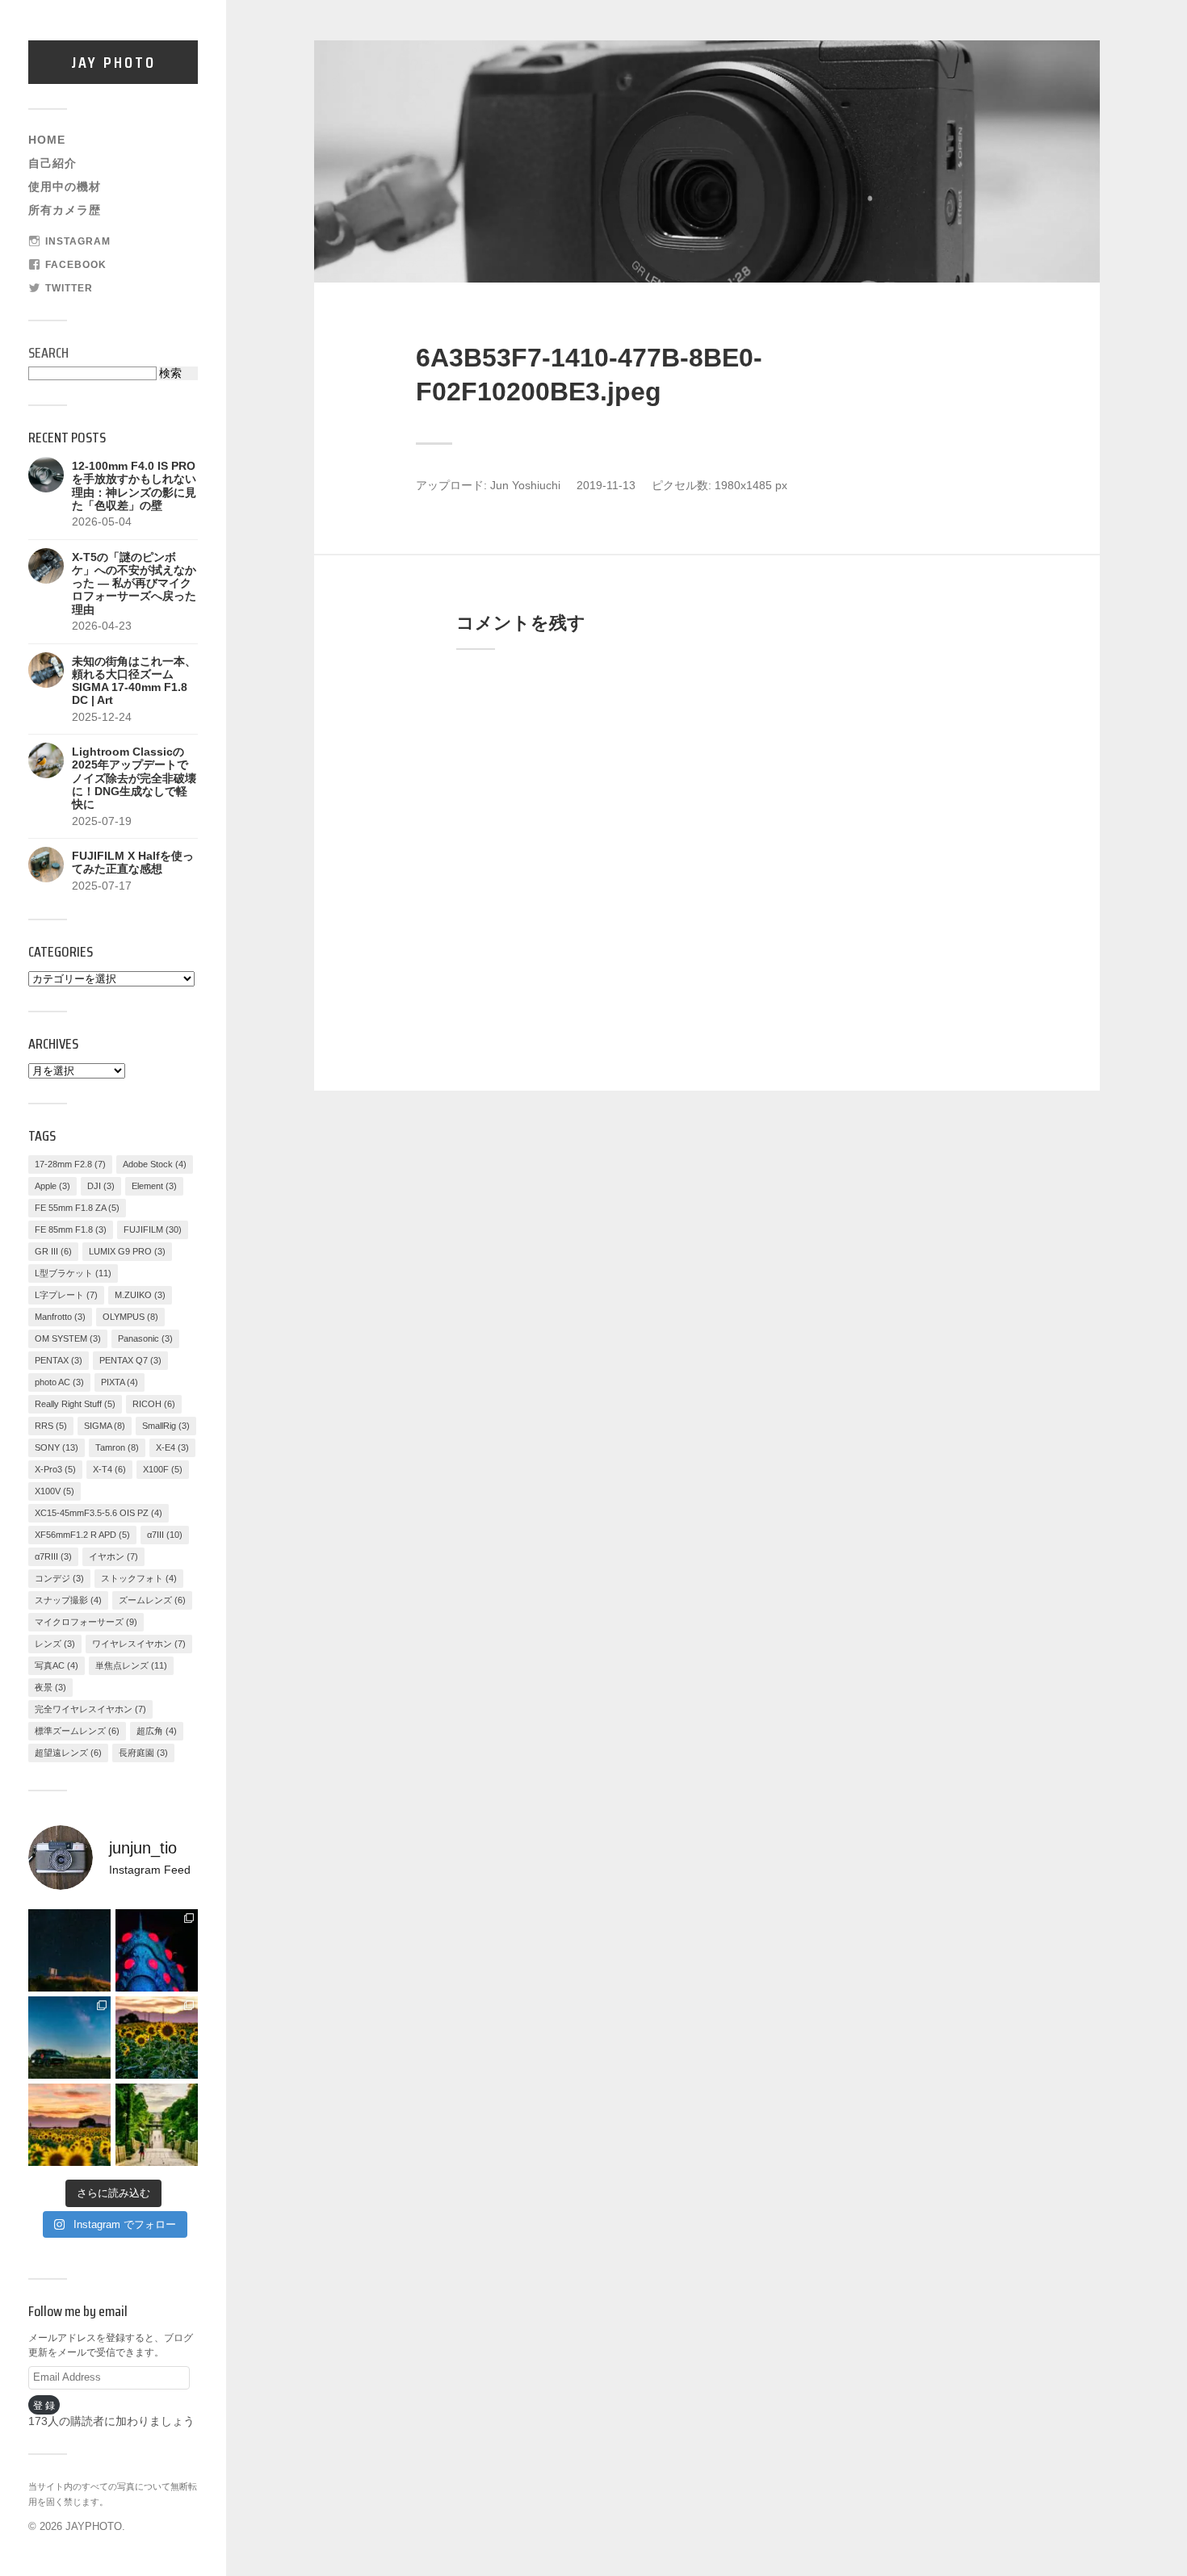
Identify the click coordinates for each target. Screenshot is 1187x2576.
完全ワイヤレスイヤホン (90, 1709)
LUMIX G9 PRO (127, 1251)
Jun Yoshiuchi (525, 486)
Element (154, 1186)
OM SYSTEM (68, 1338)
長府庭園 (143, 1753)
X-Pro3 (55, 1469)
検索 (170, 373)
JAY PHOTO (113, 62)
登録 (45, 2405)
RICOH (154, 1404)
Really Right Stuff (75, 1404)
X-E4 (172, 1447)
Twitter (69, 288)
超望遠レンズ (68, 1753)
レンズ (55, 1644)
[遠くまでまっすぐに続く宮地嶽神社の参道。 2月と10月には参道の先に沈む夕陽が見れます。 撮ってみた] (157, 2125)
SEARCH (48, 353)
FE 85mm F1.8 (71, 1229)
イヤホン (113, 1556)
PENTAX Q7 (130, 1360)
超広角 (157, 1731)
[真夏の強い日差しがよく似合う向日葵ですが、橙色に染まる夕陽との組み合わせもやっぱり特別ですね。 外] (157, 2038)
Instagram (78, 241)
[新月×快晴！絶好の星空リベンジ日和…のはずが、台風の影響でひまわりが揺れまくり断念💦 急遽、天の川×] (69, 2038)
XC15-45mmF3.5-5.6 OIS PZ (99, 1513)
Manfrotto (60, 1317)
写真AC (57, 1665)
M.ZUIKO (140, 1295)
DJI (101, 1186)
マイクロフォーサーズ (86, 1622)
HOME (47, 140)
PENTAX (59, 1360)
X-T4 (109, 1469)
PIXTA (120, 1382)
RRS (51, 1426)
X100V (55, 1491)
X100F (163, 1469)
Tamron (117, 1447)
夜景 (50, 1687)
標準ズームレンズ (77, 1731)
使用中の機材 (65, 187)
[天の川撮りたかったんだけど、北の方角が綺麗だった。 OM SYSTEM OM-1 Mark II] (69, 1950)
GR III (53, 1251)
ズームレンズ (152, 1600)
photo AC (59, 1382)
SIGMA (105, 1426)
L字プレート (66, 1295)
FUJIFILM (153, 1229)
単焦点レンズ (131, 1665)
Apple (52, 1186)
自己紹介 (52, 163)
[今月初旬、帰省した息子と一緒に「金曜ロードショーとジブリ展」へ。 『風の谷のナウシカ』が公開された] (157, 1950)
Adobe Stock (155, 1164)
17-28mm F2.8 (70, 1164)
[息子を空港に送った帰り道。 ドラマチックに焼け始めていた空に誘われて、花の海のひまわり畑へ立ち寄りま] (69, 2125)
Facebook (76, 265)
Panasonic (145, 1338)
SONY (57, 1447)
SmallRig (166, 1426)
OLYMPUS (130, 1317)
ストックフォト (139, 1578)
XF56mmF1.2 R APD (82, 1535)
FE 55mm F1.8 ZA (77, 1208)
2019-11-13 (606, 486)
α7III (165, 1535)
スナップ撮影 (68, 1600)
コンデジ (59, 1578)
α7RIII (53, 1556)
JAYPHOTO (94, 2526)
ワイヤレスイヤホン (139, 1644)
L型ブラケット (73, 1273)
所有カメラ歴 (65, 210)
